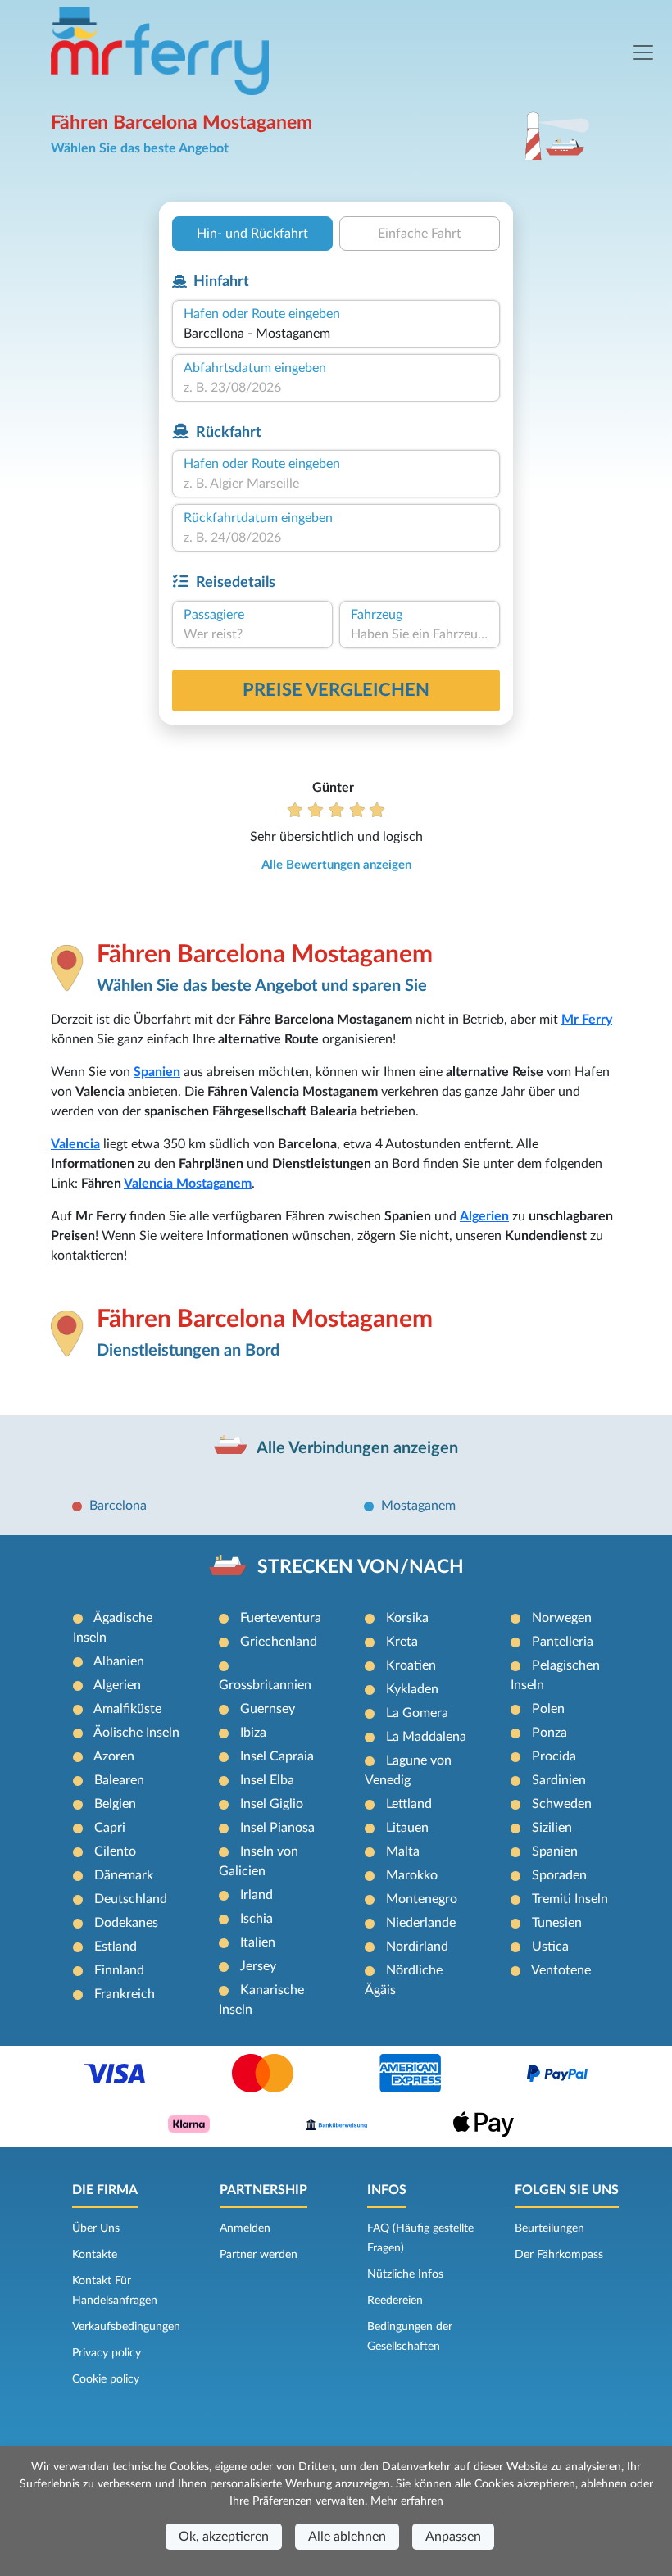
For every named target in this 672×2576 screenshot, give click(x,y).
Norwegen (562, 1618)
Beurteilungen (549, 2228)
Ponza (549, 1733)
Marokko (412, 1875)
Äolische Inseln (136, 1733)
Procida (554, 1756)
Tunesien (557, 1923)
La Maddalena (426, 1737)
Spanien (157, 1072)
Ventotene (561, 1970)
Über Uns (96, 2228)
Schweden (562, 1804)
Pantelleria (563, 1642)
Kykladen (412, 1689)
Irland (257, 1895)
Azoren (114, 1756)
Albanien (119, 1661)
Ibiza (253, 1733)
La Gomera (417, 1713)
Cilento (115, 1851)
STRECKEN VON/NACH (361, 1567)
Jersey (258, 1966)
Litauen (407, 1828)
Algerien (484, 1216)
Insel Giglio (272, 1804)
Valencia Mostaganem (188, 1184)
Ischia (257, 1919)
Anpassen (453, 2537)
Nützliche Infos (405, 2274)
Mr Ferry (587, 1020)
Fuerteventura (281, 1618)
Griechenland (279, 1642)
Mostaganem (418, 1506)
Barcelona (118, 1506)
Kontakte (95, 2255)
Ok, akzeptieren (224, 2537)
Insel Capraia (277, 1756)
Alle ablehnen (347, 2537)
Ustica (550, 1947)
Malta (403, 1851)
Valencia (75, 1144)
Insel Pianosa (277, 1828)
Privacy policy (107, 2353)
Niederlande (421, 1923)
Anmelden (245, 2228)
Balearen (119, 1780)
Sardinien (559, 1780)
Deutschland (131, 1899)
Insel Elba (267, 1780)
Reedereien (395, 2301)
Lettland (409, 1804)
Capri (110, 1828)
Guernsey (268, 1709)
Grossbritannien (265, 1685)
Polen (548, 1709)
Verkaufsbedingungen (126, 2327)
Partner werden (259, 2255)
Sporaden (559, 1875)
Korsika (407, 1618)
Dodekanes (126, 1923)
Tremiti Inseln (570, 1899)
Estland (116, 1947)
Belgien (115, 1804)
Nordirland (417, 1947)
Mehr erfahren (407, 2501)
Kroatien (411, 1665)
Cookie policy (106, 2379)
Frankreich (125, 1994)
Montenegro (422, 1899)
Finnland (119, 1970)
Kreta (402, 1642)
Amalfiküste (127, 1709)
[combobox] (336, 334)
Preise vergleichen (336, 690)
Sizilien (552, 1828)
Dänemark (124, 1875)
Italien (258, 1942)
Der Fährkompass (559, 2255)
